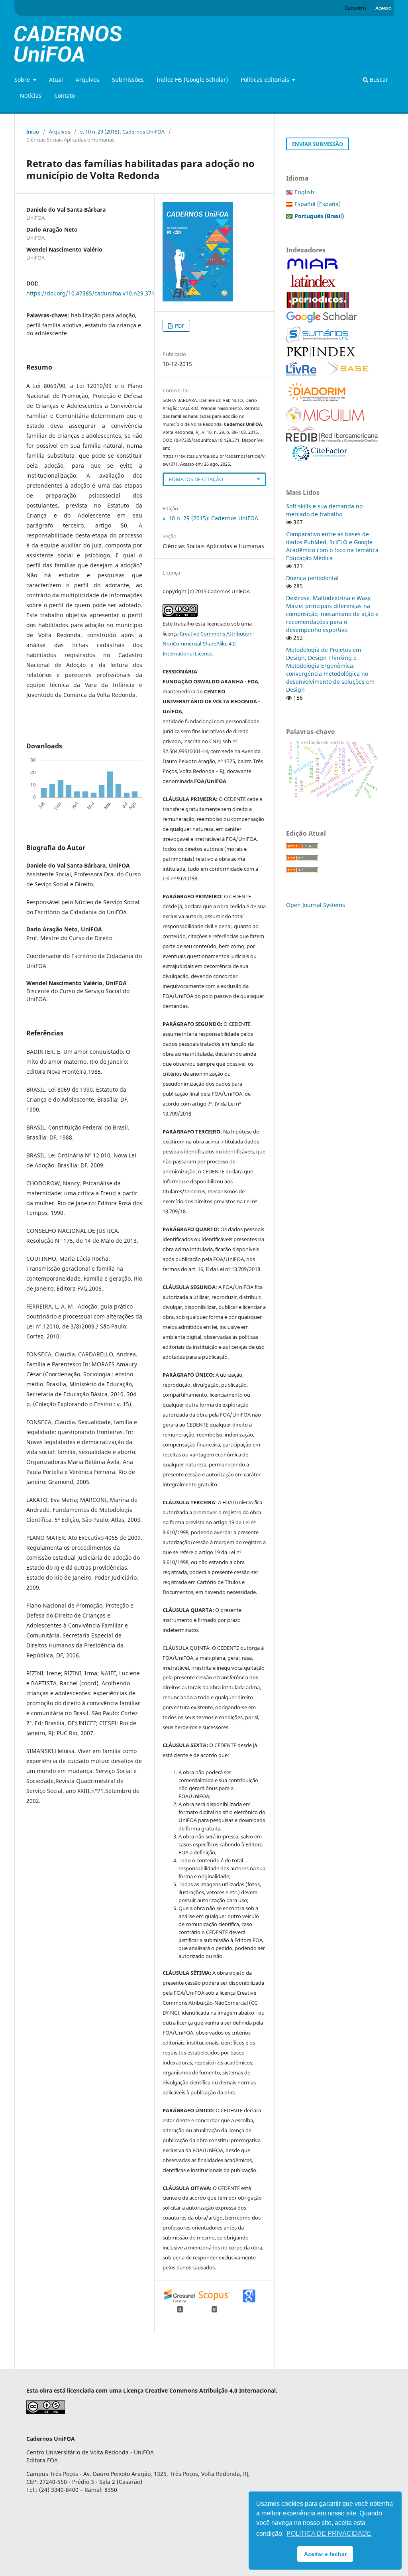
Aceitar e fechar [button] (325, 2554)
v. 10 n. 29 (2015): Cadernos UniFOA (122, 132)
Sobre (23, 80)
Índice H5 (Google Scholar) (192, 80)
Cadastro (355, 8)
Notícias (31, 95)
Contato (65, 95)
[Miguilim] (325, 421)
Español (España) (318, 204)
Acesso (383, 8)
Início (33, 132)
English (304, 192)
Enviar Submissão (318, 144)
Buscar (378, 80)
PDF (179, 326)
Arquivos (87, 80)
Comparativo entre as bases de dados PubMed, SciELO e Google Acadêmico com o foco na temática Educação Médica (332, 546)
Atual (56, 80)
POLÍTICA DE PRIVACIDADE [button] (329, 2534)
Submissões (128, 80)
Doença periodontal (312, 578)
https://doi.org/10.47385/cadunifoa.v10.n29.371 (90, 293)
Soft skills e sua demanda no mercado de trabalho (324, 510)
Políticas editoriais (266, 80)
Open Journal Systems (316, 905)
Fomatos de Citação (196, 479)
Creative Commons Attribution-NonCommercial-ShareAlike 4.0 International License (208, 644)
